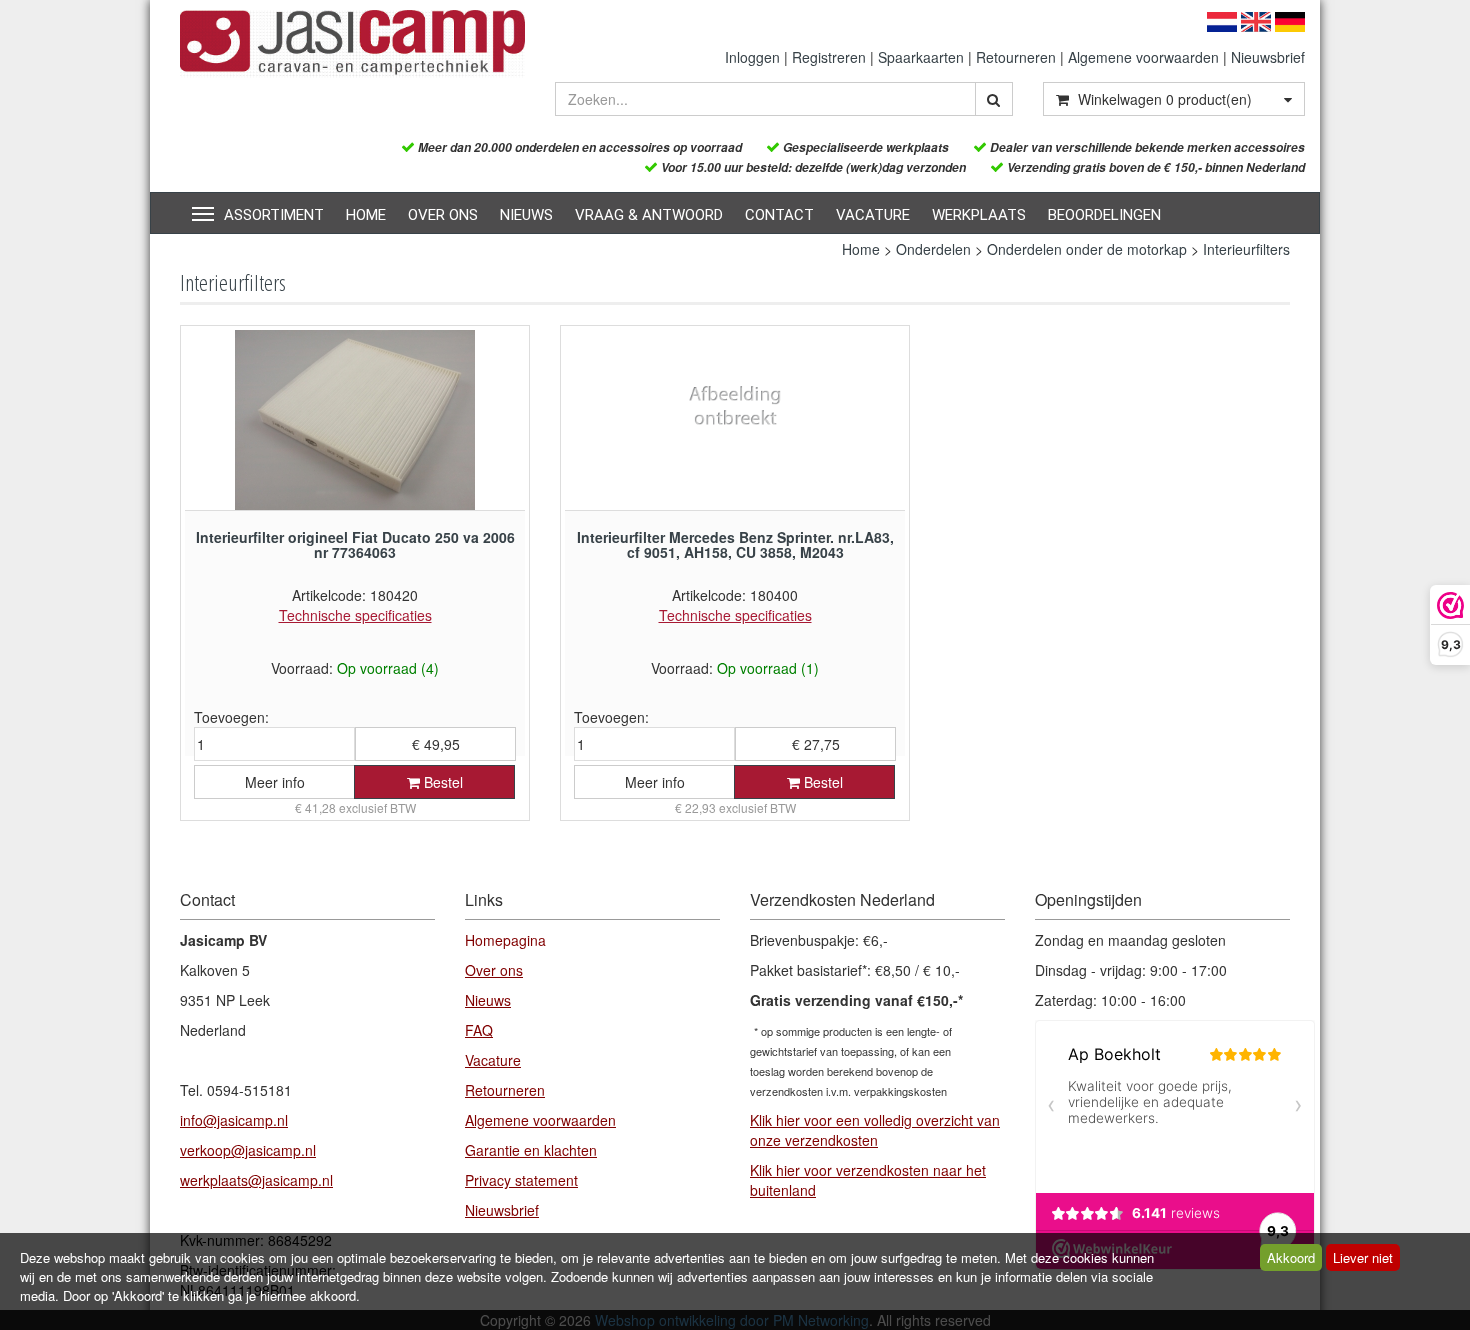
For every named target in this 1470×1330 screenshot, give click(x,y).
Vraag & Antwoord (649, 215)
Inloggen (752, 57)
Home (366, 215)
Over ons (443, 215)
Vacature (873, 215)
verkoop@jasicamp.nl (248, 1150)
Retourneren (1016, 57)
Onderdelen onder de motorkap (1087, 249)
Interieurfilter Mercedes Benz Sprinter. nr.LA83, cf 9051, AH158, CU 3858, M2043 (735, 544)
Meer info (275, 782)
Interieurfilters (1246, 249)
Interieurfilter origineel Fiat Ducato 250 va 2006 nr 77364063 (355, 544)
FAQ (479, 1030)
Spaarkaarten (921, 57)
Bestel (441, 782)
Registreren (829, 57)
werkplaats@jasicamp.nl (256, 1180)
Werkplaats (979, 215)
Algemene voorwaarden (1143, 57)
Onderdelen (933, 249)
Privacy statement (521, 1180)
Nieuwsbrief (1268, 57)
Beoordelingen (1104, 215)
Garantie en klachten (531, 1150)
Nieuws (526, 215)
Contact (779, 215)
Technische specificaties (355, 615)
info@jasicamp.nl (234, 1120)
